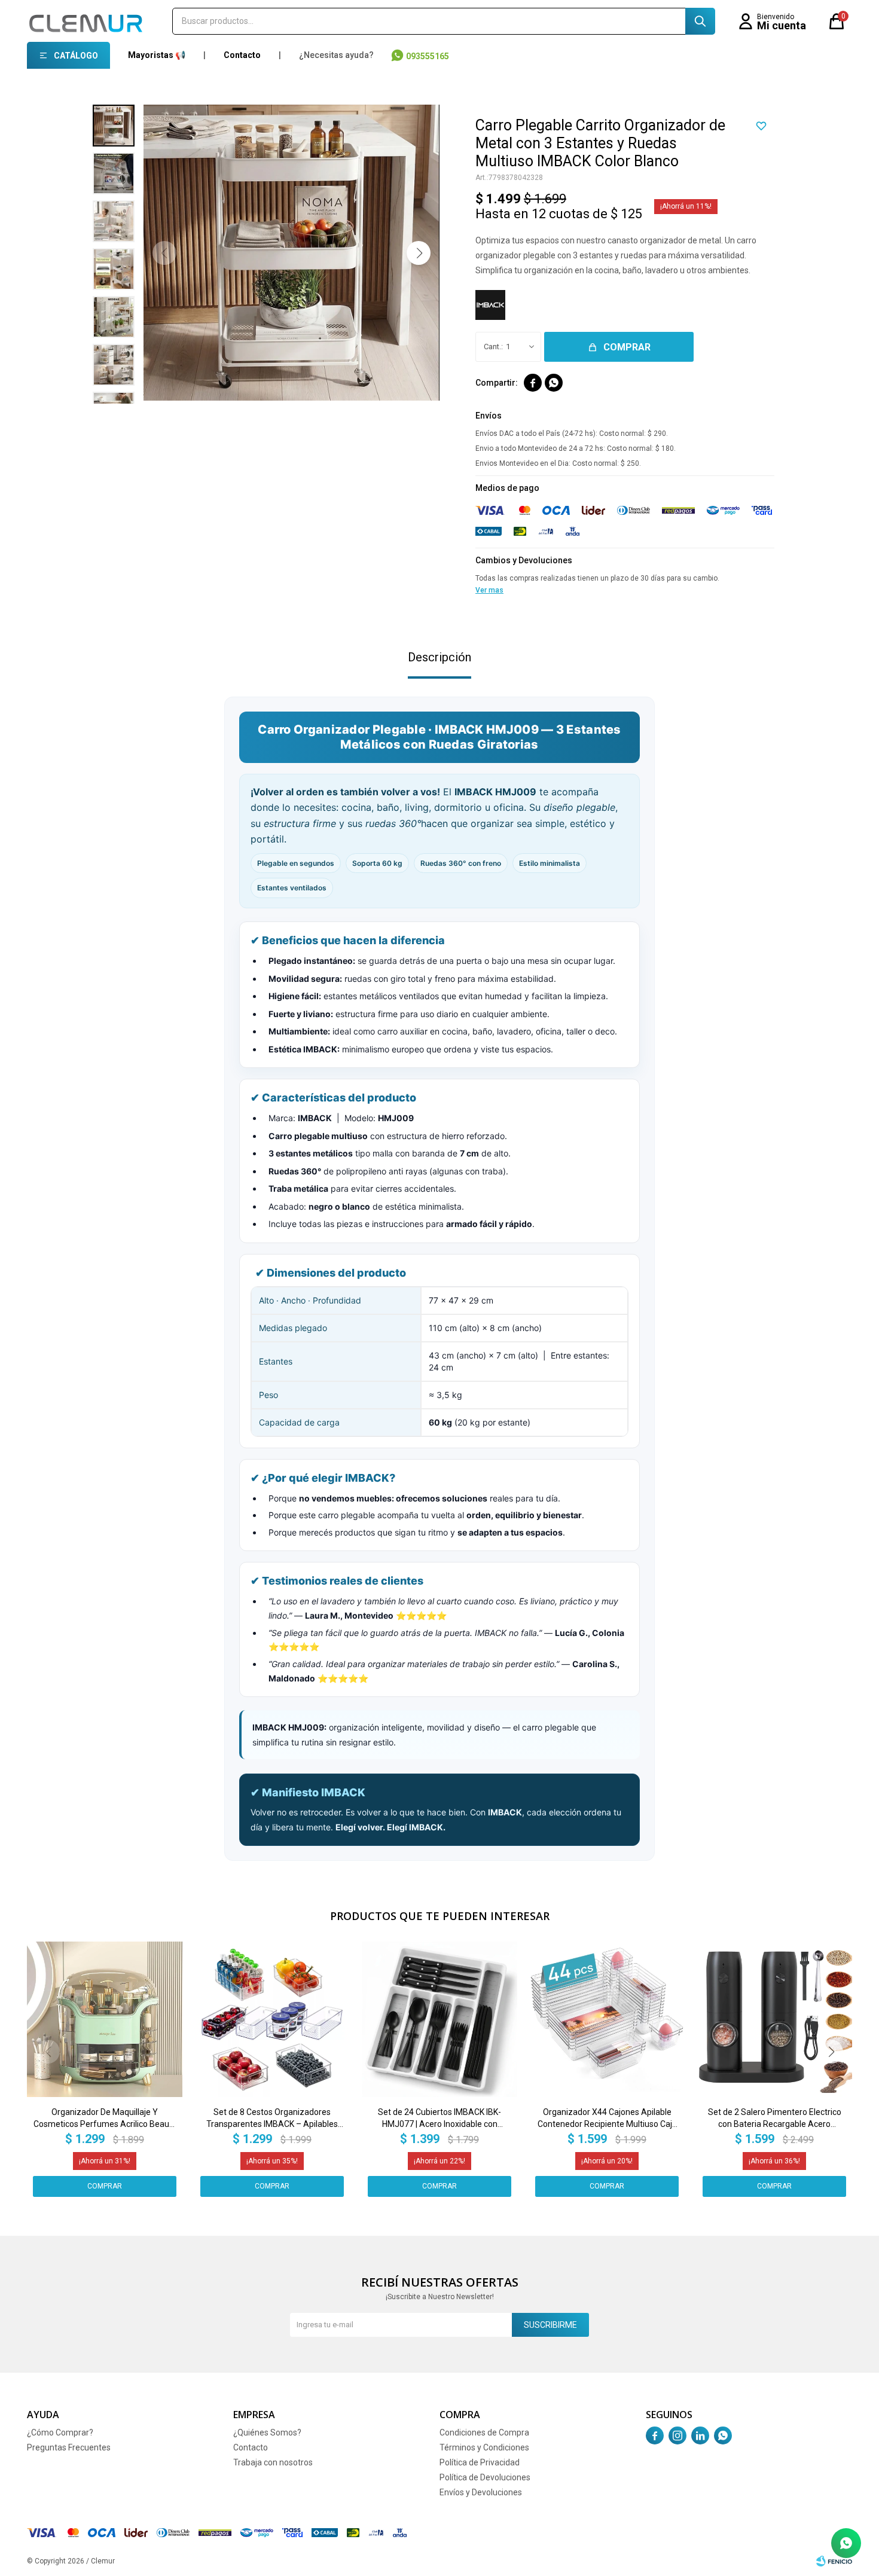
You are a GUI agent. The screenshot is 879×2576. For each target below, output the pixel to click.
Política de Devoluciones (485, 2477)
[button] (700, 21)
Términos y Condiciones (484, 2447)
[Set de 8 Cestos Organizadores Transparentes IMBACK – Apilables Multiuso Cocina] (272, 2019)
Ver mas (489, 590)
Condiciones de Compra (484, 2432)
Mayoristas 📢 (157, 55)
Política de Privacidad (480, 2462)
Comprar (627, 347)
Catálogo (76, 56)
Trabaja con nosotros (273, 2462)
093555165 (428, 56)
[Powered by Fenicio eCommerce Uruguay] (834, 2561)
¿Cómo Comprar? (60, 2432)
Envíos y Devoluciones (481, 2492)
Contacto (242, 55)
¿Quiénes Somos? (267, 2432)
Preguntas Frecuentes (69, 2447)
